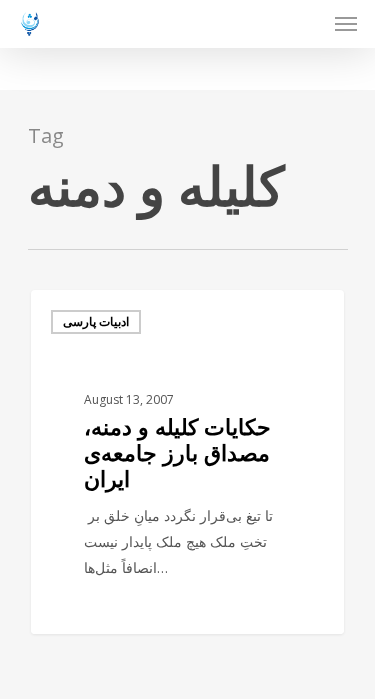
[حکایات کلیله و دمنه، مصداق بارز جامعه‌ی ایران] (187, 462)
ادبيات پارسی (96, 321)
